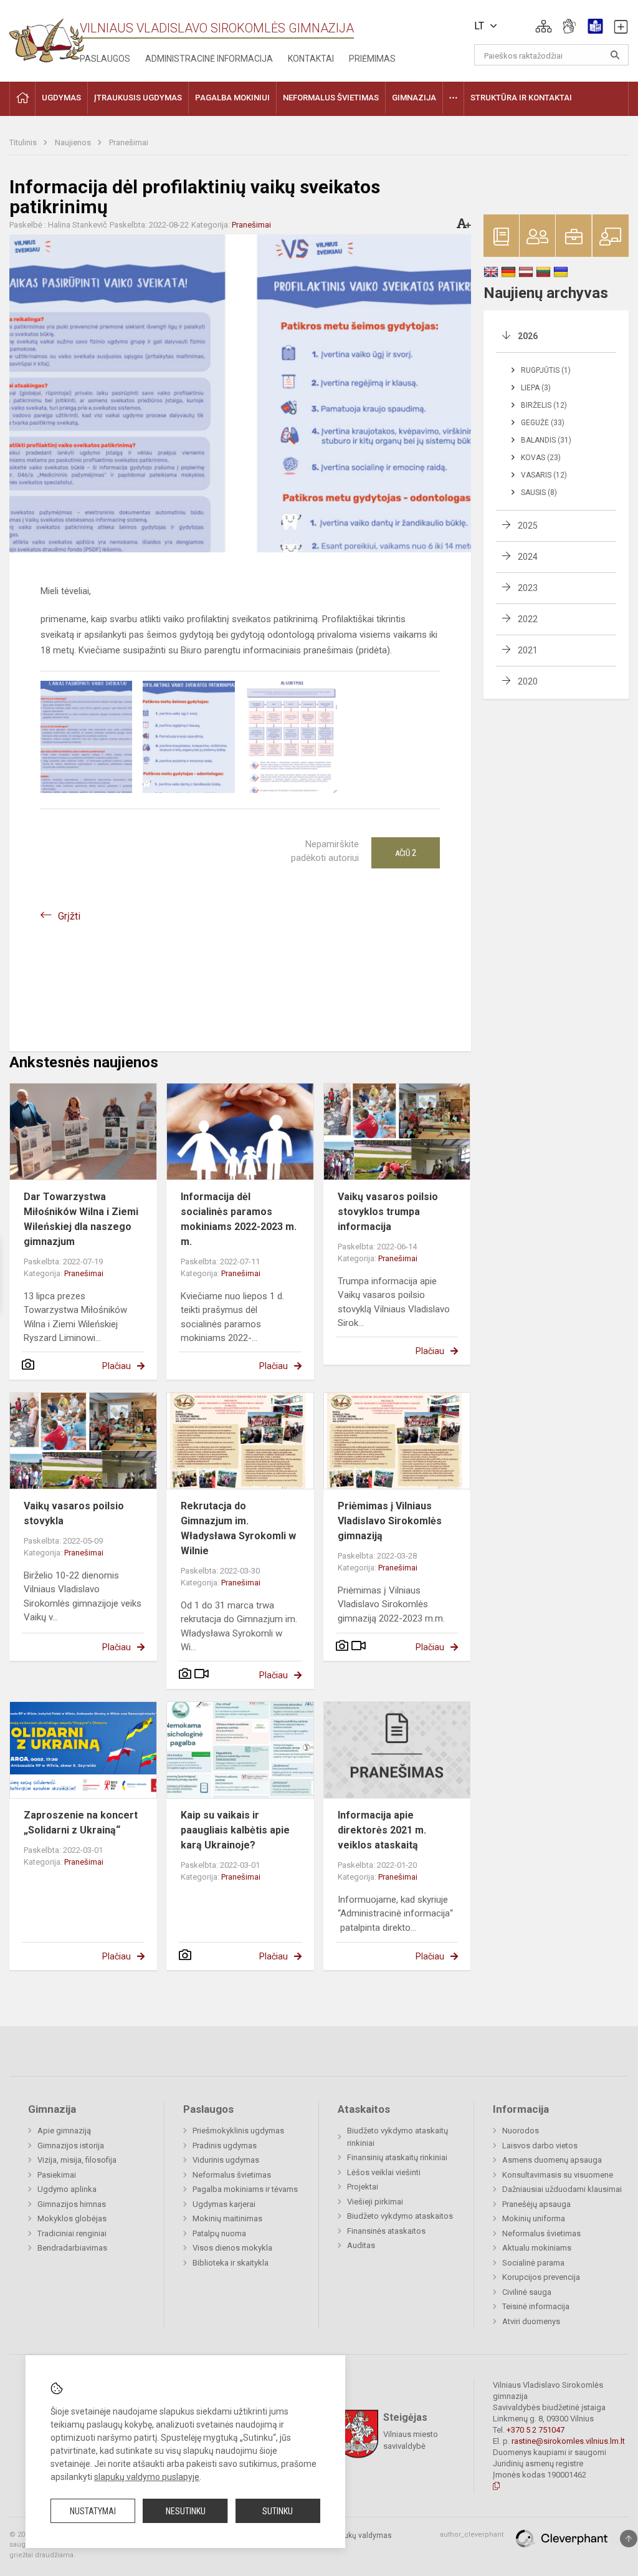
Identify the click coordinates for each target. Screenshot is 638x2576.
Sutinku (278, 2511)
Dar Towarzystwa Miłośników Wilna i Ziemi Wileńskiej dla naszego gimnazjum (81, 1219)
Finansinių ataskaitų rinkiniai (397, 2157)
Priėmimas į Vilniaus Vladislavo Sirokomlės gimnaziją (390, 1521)
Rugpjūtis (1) (546, 370)
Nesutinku (186, 2511)
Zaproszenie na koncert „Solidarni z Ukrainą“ (81, 1823)
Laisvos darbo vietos (540, 2146)
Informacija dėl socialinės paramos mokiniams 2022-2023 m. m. (239, 1219)
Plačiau (117, 1366)
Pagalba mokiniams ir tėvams (245, 2189)
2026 (528, 336)
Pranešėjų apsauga (536, 2204)
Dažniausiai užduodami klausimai (562, 2189)
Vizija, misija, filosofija (77, 2160)
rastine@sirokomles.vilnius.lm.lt (568, 2441)
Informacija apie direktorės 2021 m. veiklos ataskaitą (382, 1830)
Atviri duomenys (531, 2321)
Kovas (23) (541, 458)
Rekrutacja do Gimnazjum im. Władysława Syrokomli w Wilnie (238, 1528)
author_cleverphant (472, 2535)
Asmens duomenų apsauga (552, 2160)
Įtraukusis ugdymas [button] (138, 98)
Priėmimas (372, 59)
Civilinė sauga (527, 2292)
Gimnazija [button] (414, 98)
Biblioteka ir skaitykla (231, 2263)
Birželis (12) (544, 405)
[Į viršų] (629, 2539)
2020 (528, 681)
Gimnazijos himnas (72, 2204)
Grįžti (69, 916)
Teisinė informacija (536, 2306)
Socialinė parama (533, 2263)
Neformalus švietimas (232, 2175)
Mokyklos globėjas (72, 2218)
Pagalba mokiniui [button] (232, 98)
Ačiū (406, 853)
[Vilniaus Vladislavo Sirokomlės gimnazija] (47, 36)
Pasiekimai (57, 2175)
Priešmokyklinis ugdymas (238, 2131)
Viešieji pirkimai (375, 2202)
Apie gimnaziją (64, 2131)
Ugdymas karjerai (224, 2204)
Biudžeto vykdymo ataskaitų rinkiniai (398, 2137)
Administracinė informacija (209, 59)
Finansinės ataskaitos (386, 2231)
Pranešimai (129, 142)
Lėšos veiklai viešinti (384, 2172)
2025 (528, 526)
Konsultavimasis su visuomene (558, 2175)
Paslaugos (105, 59)
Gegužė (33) (543, 423)
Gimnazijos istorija (71, 2146)
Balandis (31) (546, 440)
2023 (528, 588)
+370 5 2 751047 (536, 2430)
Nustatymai (93, 2511)
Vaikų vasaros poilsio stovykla (74, 1513)
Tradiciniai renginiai (72, 2233)
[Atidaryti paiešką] (615, 55)
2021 (528, 650)
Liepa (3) (536, 388)
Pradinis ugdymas (225, 2146)
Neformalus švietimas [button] (331, 98)
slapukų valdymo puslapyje (147, 2477)
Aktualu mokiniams (537, 2248)
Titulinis (24, 142)
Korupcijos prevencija (541, 2277)
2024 (528, 557)
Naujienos (74, 142)
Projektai (363, 2187)
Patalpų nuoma (219, 2233)
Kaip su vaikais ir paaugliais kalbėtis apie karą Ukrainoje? (235, 1830)
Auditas (361, 2245)
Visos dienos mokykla (232, 2248)
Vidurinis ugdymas (226, 2160)
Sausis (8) (539, 493)
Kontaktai (311, 59)
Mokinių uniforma (534, 2218)
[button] (544, 26)
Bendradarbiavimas (72, 2248)
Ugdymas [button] (61, 98)
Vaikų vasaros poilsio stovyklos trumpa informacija (388, 1212)
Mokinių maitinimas (227, 2218)
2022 (528, 619)
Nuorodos (521, 2131)
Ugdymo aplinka (67, 2189)
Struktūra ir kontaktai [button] (521, 98)
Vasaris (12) (544, 475)
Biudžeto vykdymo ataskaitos (400, 2216)
